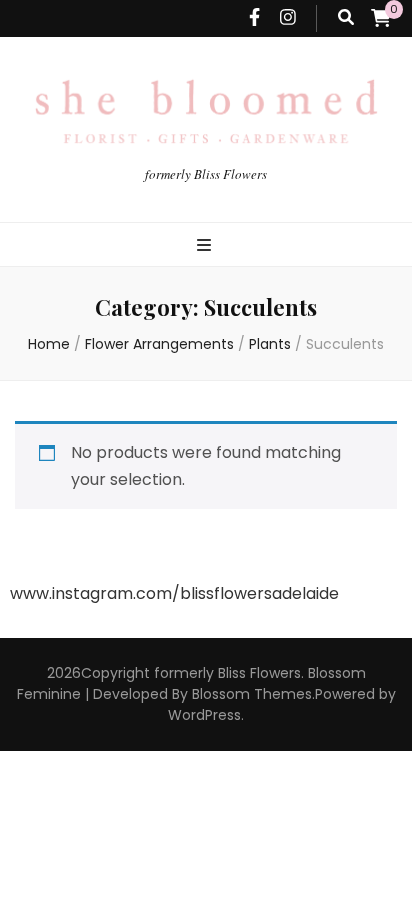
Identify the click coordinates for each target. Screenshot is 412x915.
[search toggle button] (346, 18)
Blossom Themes (252, 694)
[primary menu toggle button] (206, 246)
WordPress (204, 715)
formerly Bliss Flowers (206, 174)
